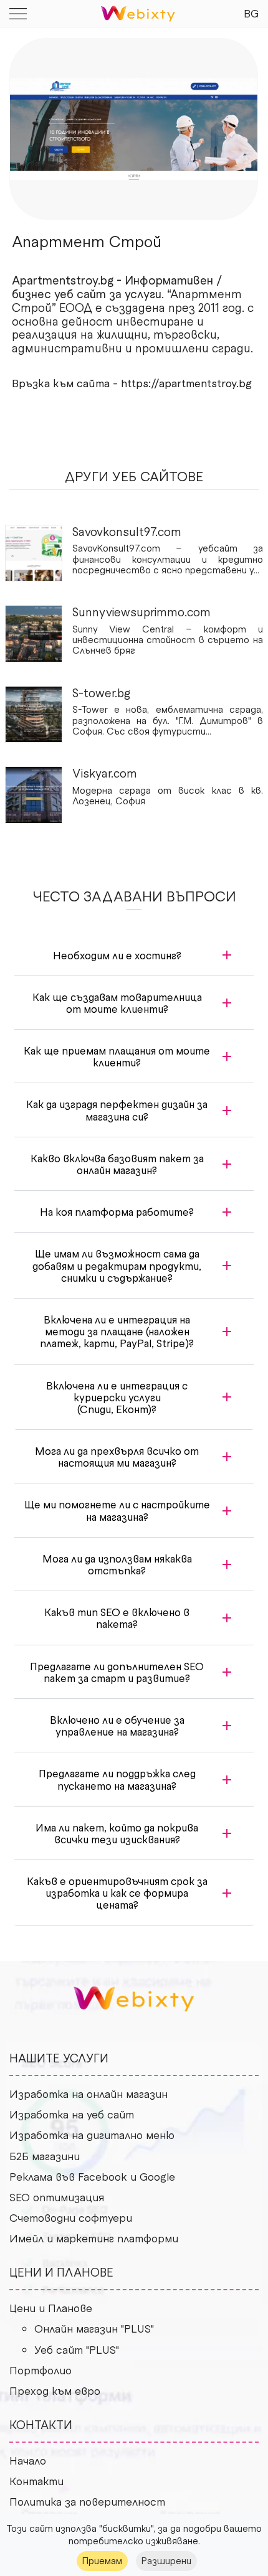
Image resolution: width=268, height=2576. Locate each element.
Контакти (36, 2481)
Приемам (102, 2560)
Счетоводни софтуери (71, 2217)
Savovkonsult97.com (127, 531)
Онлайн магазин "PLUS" (94, 2328)
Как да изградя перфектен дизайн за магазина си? (117, 1110)
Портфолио (41, 2370)
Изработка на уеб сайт (72, 2114)
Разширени (166, 2560)
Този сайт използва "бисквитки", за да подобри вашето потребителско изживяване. (134, 2534)
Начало (28, 2460)
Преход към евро (55, 2390)
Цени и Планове (51, 2308)
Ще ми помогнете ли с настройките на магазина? (117, 1510)
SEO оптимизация (57, 2197)
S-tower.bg (101, 693)
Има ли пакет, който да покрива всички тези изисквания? (117, 1833)
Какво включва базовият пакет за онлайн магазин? (117, 1164)
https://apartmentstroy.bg (186, 383)
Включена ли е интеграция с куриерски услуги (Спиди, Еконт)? (117, 1397)
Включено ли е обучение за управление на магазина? (117, 1725)
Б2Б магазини (45, 2156)
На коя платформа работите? (117, 1211)
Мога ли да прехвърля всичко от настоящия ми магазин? (117, 1456)
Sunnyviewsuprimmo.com (141, 612)
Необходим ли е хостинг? (117, 955)
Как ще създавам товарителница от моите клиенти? (117, 1003)
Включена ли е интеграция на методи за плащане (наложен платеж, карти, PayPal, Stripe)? (117, 1331)
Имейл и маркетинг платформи (94, 2238)
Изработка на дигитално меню (92, 2135)
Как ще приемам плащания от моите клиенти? (117, 1056)
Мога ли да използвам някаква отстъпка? (117, 1564)
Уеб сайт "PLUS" (77, 2349)
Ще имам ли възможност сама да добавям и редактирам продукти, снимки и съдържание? (117, 1265)
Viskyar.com (105, 773)
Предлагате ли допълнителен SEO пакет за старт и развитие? (117, 1672)
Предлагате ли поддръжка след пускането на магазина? (117, 1779)
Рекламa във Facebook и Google (92, 2176)
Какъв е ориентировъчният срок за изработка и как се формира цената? (117, 1892)
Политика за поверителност (87, 2501)
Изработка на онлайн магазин (89, 2094)
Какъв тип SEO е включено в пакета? (117, 1618)
